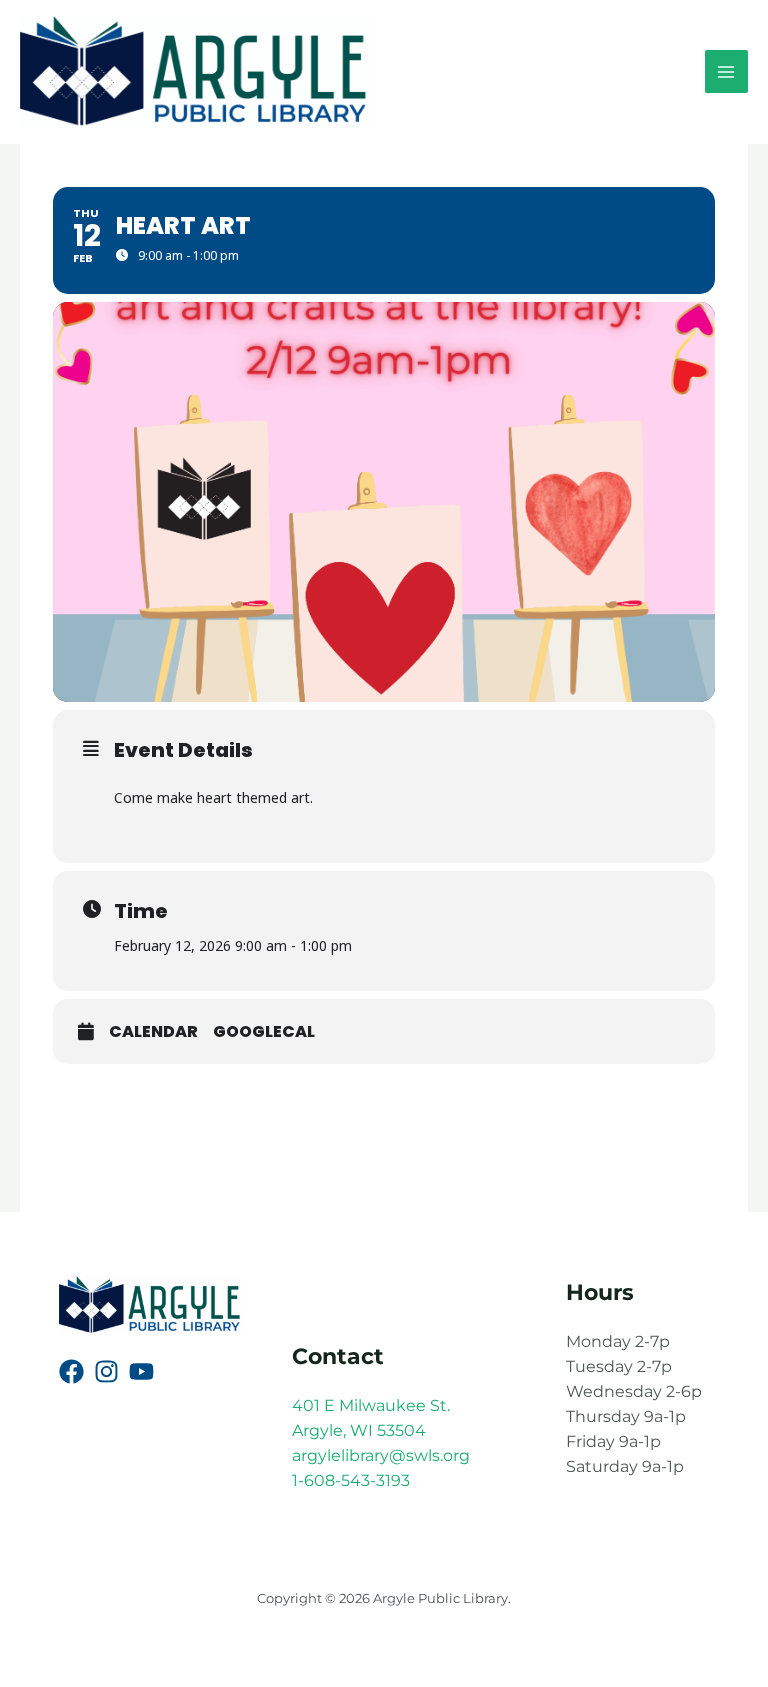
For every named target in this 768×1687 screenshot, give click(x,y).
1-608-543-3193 (351, 1480)
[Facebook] (71, 1371)
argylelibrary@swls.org (381, 1455)
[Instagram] (106, 1371)
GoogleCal (264, 1032)
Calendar (153, 1032)
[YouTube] (141, 1371)
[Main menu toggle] (726, 71)
